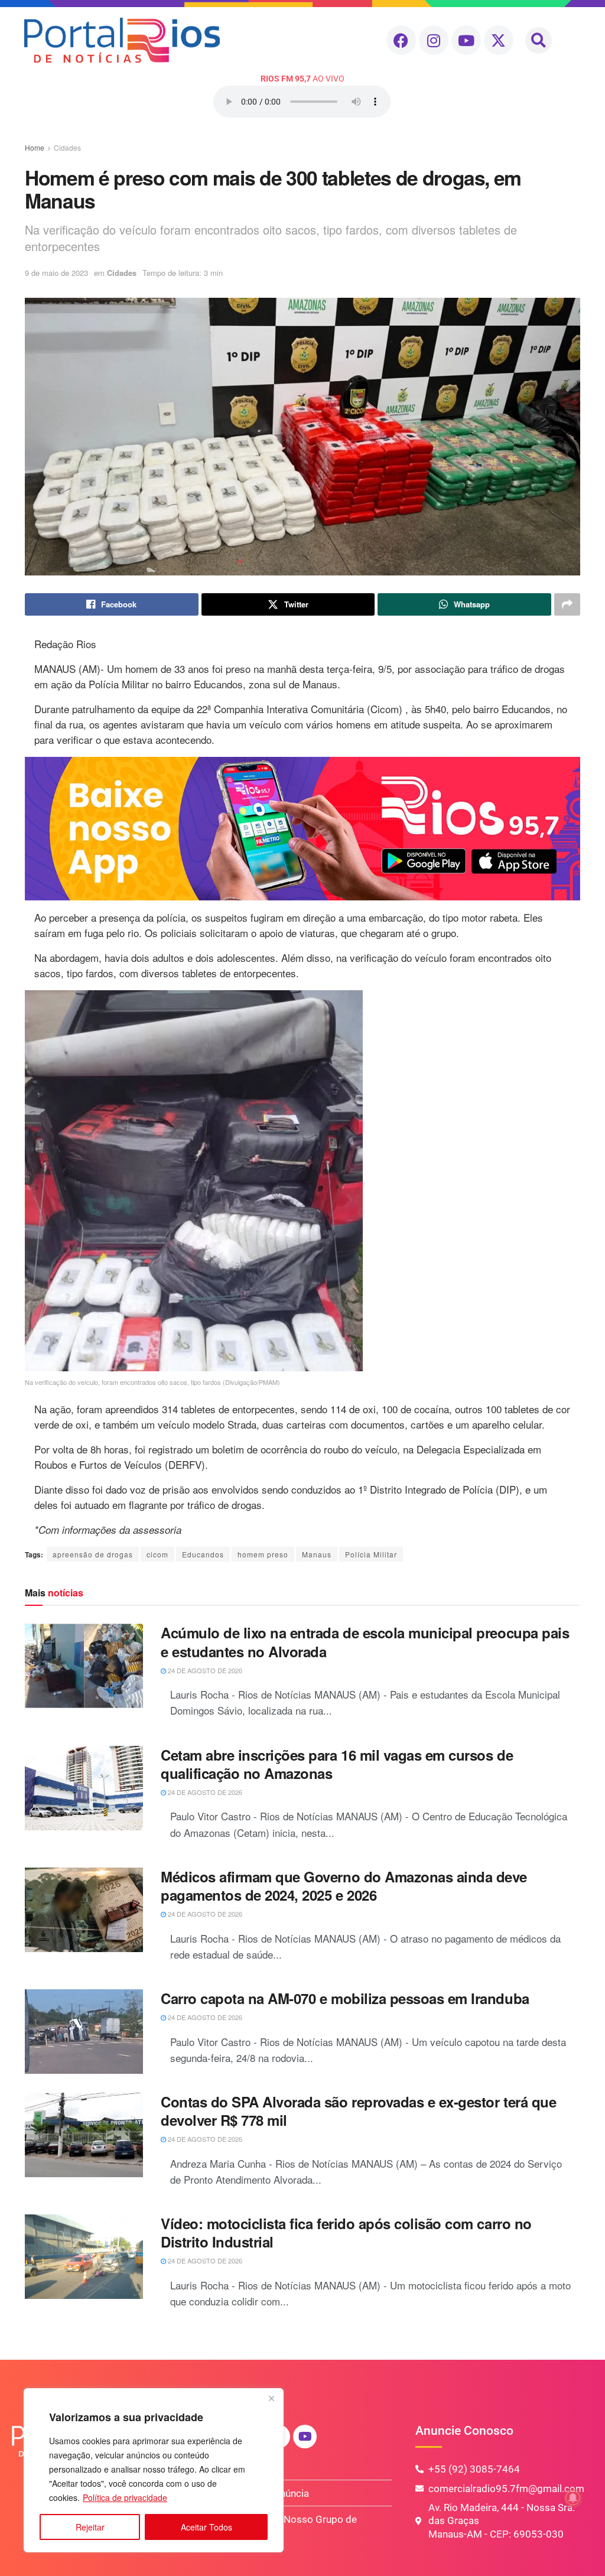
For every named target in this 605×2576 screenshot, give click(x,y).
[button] (539, 40)
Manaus (317, 1554)
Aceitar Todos (206, 2527)
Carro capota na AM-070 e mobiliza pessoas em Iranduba (345, 1998)
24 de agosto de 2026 (204, 1670)
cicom (157, 1554)
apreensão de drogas (93, 1554)
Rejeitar (90, 2527)
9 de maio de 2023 (56, 273)
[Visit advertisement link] (302, 829)
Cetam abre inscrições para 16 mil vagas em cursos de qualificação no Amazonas (337, 1764)
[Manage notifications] (573, 2498)
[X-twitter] (499, 40)
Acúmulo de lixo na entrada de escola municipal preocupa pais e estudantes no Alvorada (365, 1642)
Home (35, 147)
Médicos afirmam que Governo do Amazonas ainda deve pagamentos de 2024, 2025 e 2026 (344, 1886)
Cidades (67, 147)
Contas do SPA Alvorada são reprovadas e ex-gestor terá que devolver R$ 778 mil (358, 2111)
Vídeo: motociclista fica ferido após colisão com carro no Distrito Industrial (346, 2232)
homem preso (263, 1554)
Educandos (203, 1554)
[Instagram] (434, 40)
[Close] (271, 2398)
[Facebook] (401, 40)
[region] (154, 2470)
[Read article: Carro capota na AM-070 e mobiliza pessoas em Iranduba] (84, 2032)
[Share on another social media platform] (567, 604)
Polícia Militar (371, 1554)
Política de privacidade (125, 2497)
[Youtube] (466, 40)
